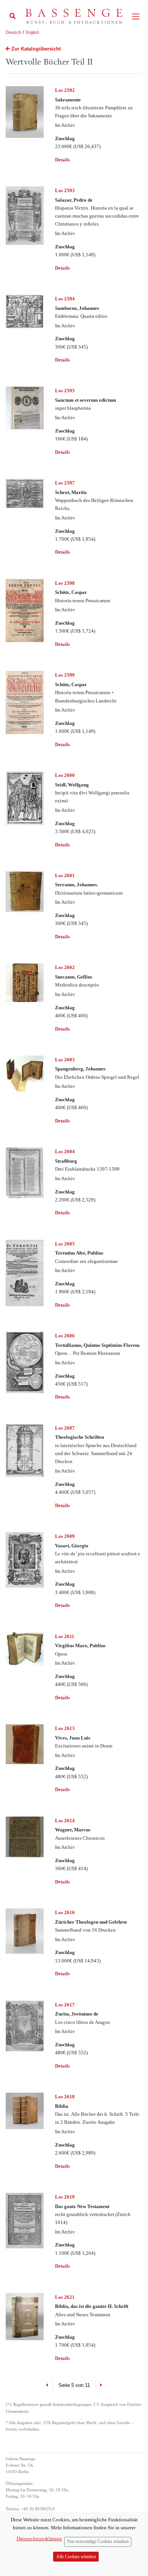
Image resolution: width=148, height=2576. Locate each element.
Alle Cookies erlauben (76, 2557)
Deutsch (13, 32)
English (32, 32)
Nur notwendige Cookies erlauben (98, 2542)
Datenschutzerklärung (39, 2539)
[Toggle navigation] (136, 17)
